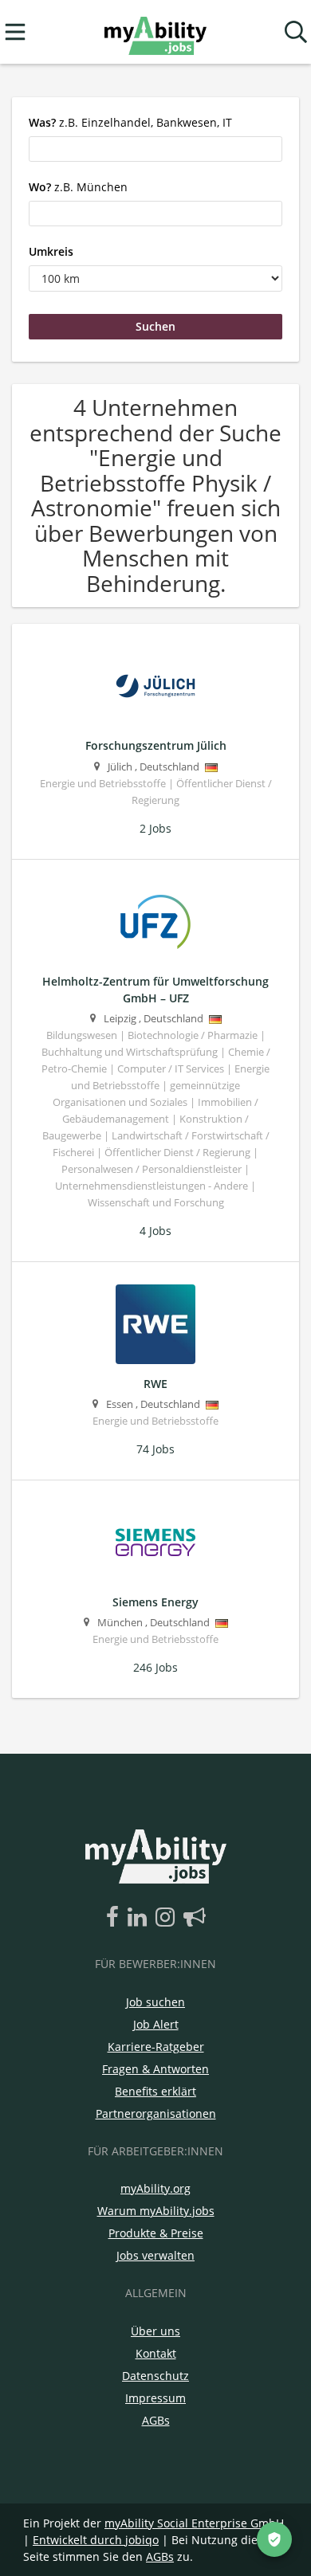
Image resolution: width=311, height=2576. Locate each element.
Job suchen (155, 2002)
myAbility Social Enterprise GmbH (194, 2523)
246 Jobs (155, 1667)
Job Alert (156, 2024)
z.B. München (78, 187)
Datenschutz (155, 2376)
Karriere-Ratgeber (156, 2047)
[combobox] (155, 149)
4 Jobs (155, 1231)
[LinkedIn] (140, 1918)
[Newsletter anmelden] (195, 1918)
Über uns (155, 2331)
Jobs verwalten (155, 2255)
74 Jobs (155, 1449)
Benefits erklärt (155, 2091)
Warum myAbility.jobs (156, 2211)
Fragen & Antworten (155, 2069)
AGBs (156, 2420)
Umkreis (51, 251)
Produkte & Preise (156, 2233)
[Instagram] (168, 1918)
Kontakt (156, 2353)
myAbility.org (155, 2188)
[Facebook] (115, 1918)
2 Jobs (155, 828)
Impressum (155, 2398)
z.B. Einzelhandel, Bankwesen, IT (130, 122)
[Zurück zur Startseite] (155, 32)
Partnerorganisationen (156, 2113)
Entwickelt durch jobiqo (96, 2540)
